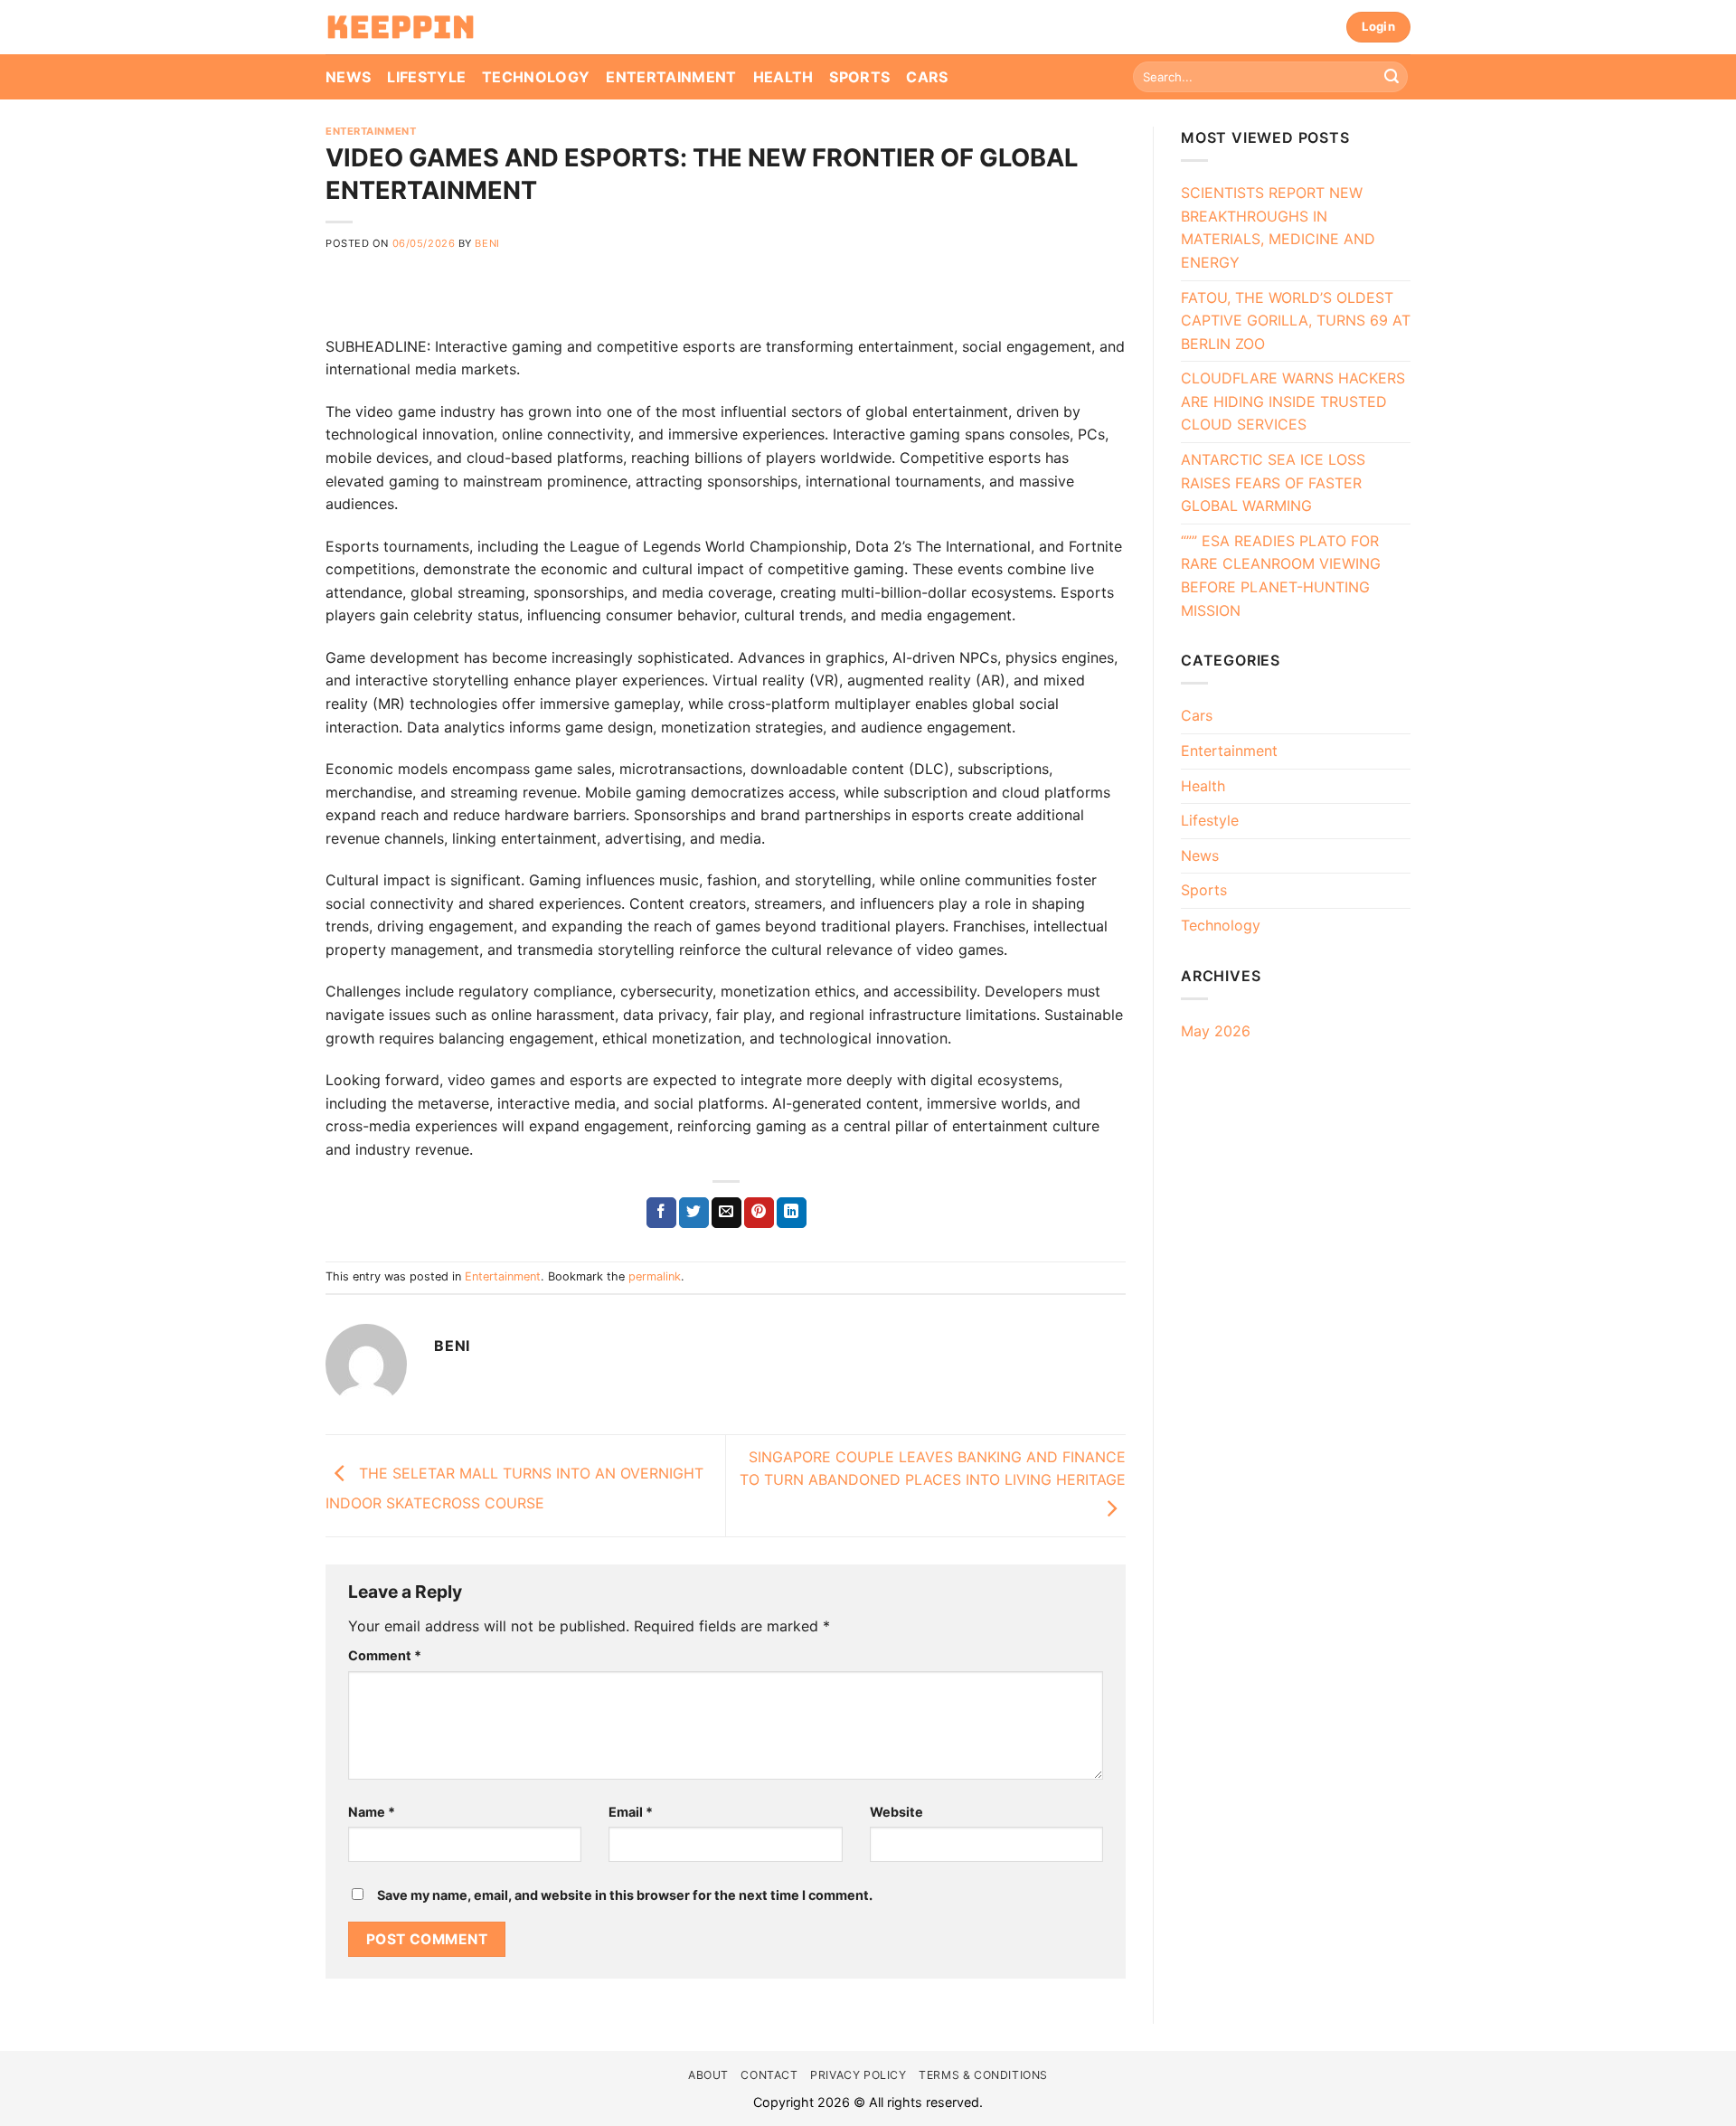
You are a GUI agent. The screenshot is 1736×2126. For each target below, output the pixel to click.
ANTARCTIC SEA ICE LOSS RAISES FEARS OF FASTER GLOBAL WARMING (1273, 482)
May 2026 (1216, 1031)
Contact (769, 2075)
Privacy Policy (859, 2075)
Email (631, 1812)
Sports (859, 77)
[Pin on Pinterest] (759, 1213)
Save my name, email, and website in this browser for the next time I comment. (625, 1895)
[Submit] (1392, 77)
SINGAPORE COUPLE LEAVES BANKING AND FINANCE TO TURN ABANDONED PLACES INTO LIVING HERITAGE (933, 1469)
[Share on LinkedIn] (792, 1213)
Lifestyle (426, 77)
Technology (536, 77)
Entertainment (671, 77)
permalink (655, 1276)
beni (487, 243)
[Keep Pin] (401, 27)
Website (896, 1812)
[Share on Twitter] (694, 1213)
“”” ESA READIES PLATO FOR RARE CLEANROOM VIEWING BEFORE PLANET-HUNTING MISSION (1281, 576)
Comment (385, 1655)
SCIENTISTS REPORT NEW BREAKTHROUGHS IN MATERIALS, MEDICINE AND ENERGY (1278, 227)
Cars (927, 77)
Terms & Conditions (983, 2075)
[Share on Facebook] (661, 1213)
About (708, 2075)
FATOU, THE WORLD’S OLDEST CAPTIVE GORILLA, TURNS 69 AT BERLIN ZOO (1296, 321)
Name (372, 1812)
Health (783, 77)
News (348, 77)
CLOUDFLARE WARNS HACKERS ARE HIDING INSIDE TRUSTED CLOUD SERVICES (1293, 401)
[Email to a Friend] (726, 1213)
